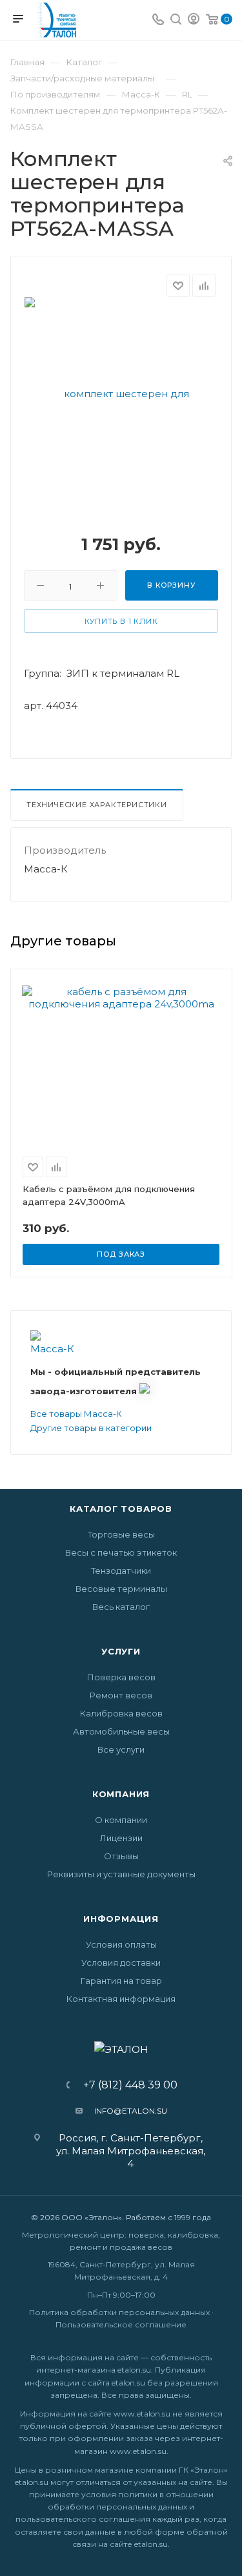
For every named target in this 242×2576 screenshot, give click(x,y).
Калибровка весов (121, 1713)
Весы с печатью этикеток (121, 1552)
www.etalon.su (142, 2414)
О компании (121, 1820)
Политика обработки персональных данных (119, 2312)
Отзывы (121, 1856)
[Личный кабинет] (194, 20)
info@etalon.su (131, 2111)
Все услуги (121, 1749)
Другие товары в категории (91, 1428)
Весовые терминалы (121, 1589)
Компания (121, 1794)
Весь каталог (121, 1607)
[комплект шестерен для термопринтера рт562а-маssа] (121, 490)
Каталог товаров (121, 1509)
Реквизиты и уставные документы (121, 1874)
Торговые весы (121, 1534)
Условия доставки (121, 1963)
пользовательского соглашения (83, 2519)
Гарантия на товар (121, 1981)
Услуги (121, 1651)
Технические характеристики (97, 805)
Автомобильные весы (121, 1731)
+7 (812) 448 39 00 (126, 2085)
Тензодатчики (121, 1571)
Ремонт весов (121, 1695)
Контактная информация (121, 1999)
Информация (121, 1919)
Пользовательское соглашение (121, 2324)
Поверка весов (121, 1677)
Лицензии (121, 1838)
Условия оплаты (121, 1944)
